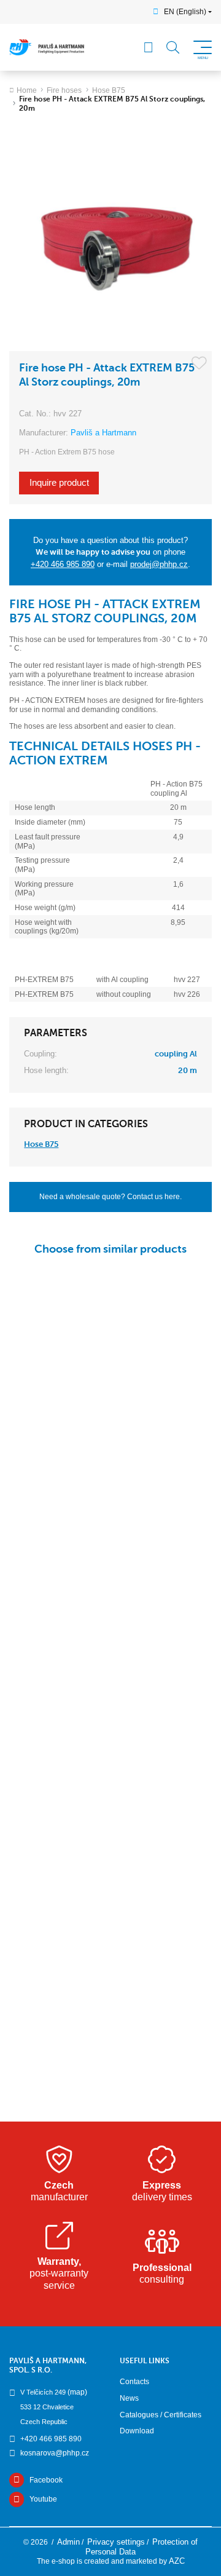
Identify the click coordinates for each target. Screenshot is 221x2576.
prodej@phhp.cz (159, 564)
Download (137, 2431)
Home (27, 90)
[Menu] (149, 47)
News (129, 2398)
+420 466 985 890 (63, 564)
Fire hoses (64, 90)
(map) (77, 2392)
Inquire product (59, 483)
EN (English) (185, 12)
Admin (68, 2542)
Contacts (134, 2382)
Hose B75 (109, 90)
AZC (177, 2561)
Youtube (43, 2499)
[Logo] (47, 47)
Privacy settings (116, 2542)
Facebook (46, 2480)
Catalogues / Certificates (161, 2415)
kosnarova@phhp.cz (55, 2453)
